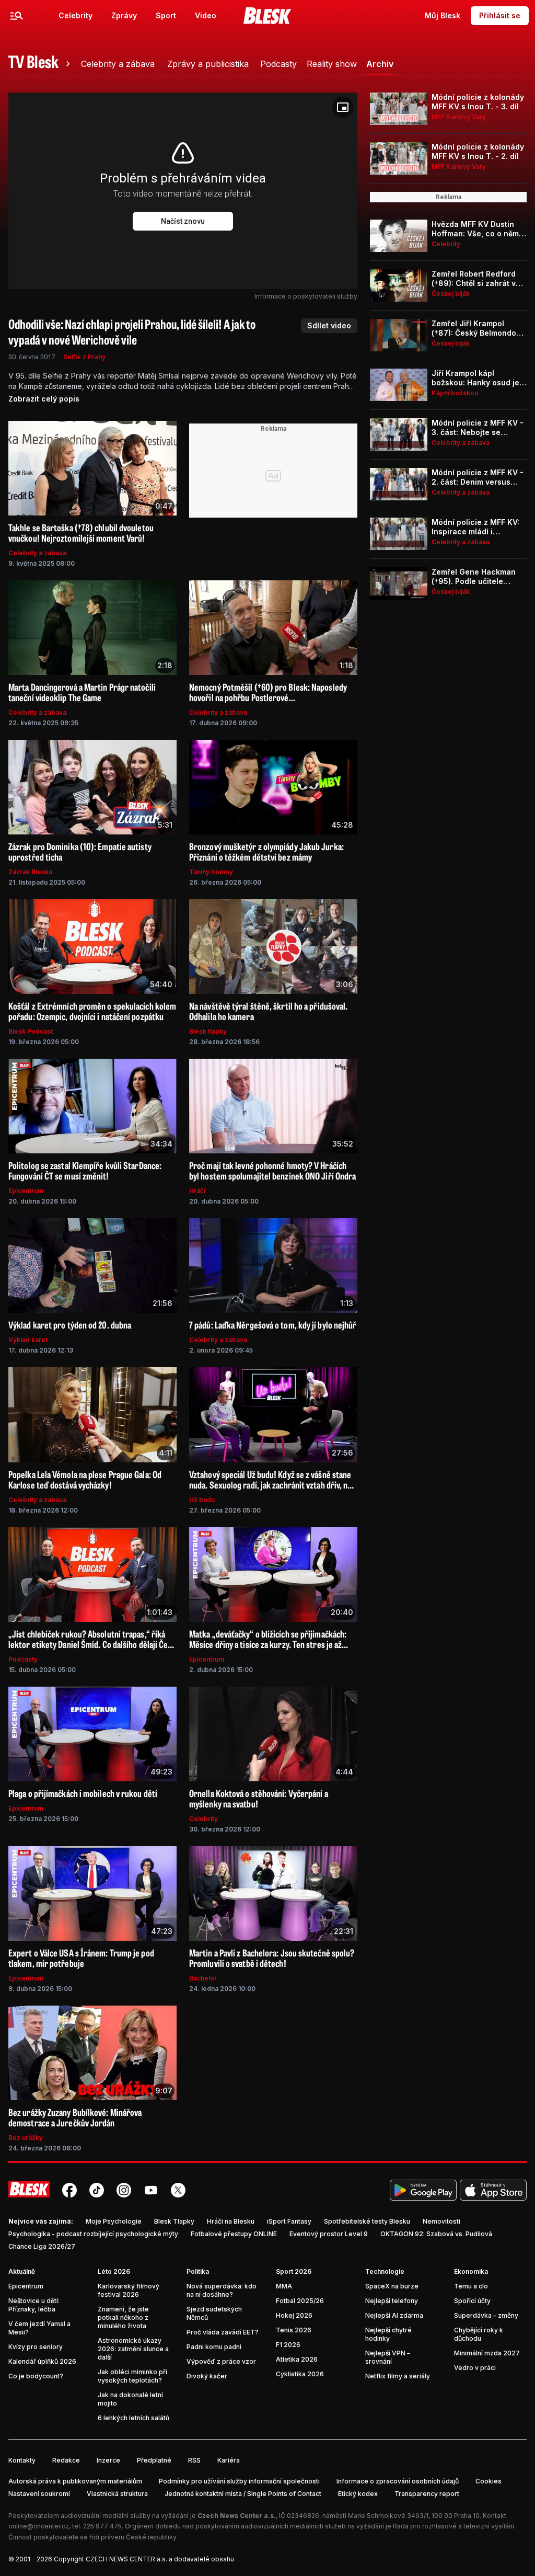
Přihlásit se (500, 15)
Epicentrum (26, 1191)
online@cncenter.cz (39, 2526)
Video (206, 15)
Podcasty (23, 1659)
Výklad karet (28, 1340)
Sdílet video (329, 325)
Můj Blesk (443, 15)
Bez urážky (26, 2138)
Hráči (197, 1191)
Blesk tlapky (208, 1031)
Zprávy (124, 15)
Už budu (202, 1500)
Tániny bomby (211, 872)
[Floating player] (343, 107)
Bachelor (203, 1978)
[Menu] (17, 16)
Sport (166, 15)
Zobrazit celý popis (44, 399)
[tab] (41, 64)
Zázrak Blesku (30, 872)
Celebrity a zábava (37, 553)
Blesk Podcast (31, 1031)
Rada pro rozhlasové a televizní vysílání (453, 2526)
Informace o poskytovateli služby (306, 296)
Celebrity (75, 15)
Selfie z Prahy (84, 357)
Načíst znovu (183, 221)
